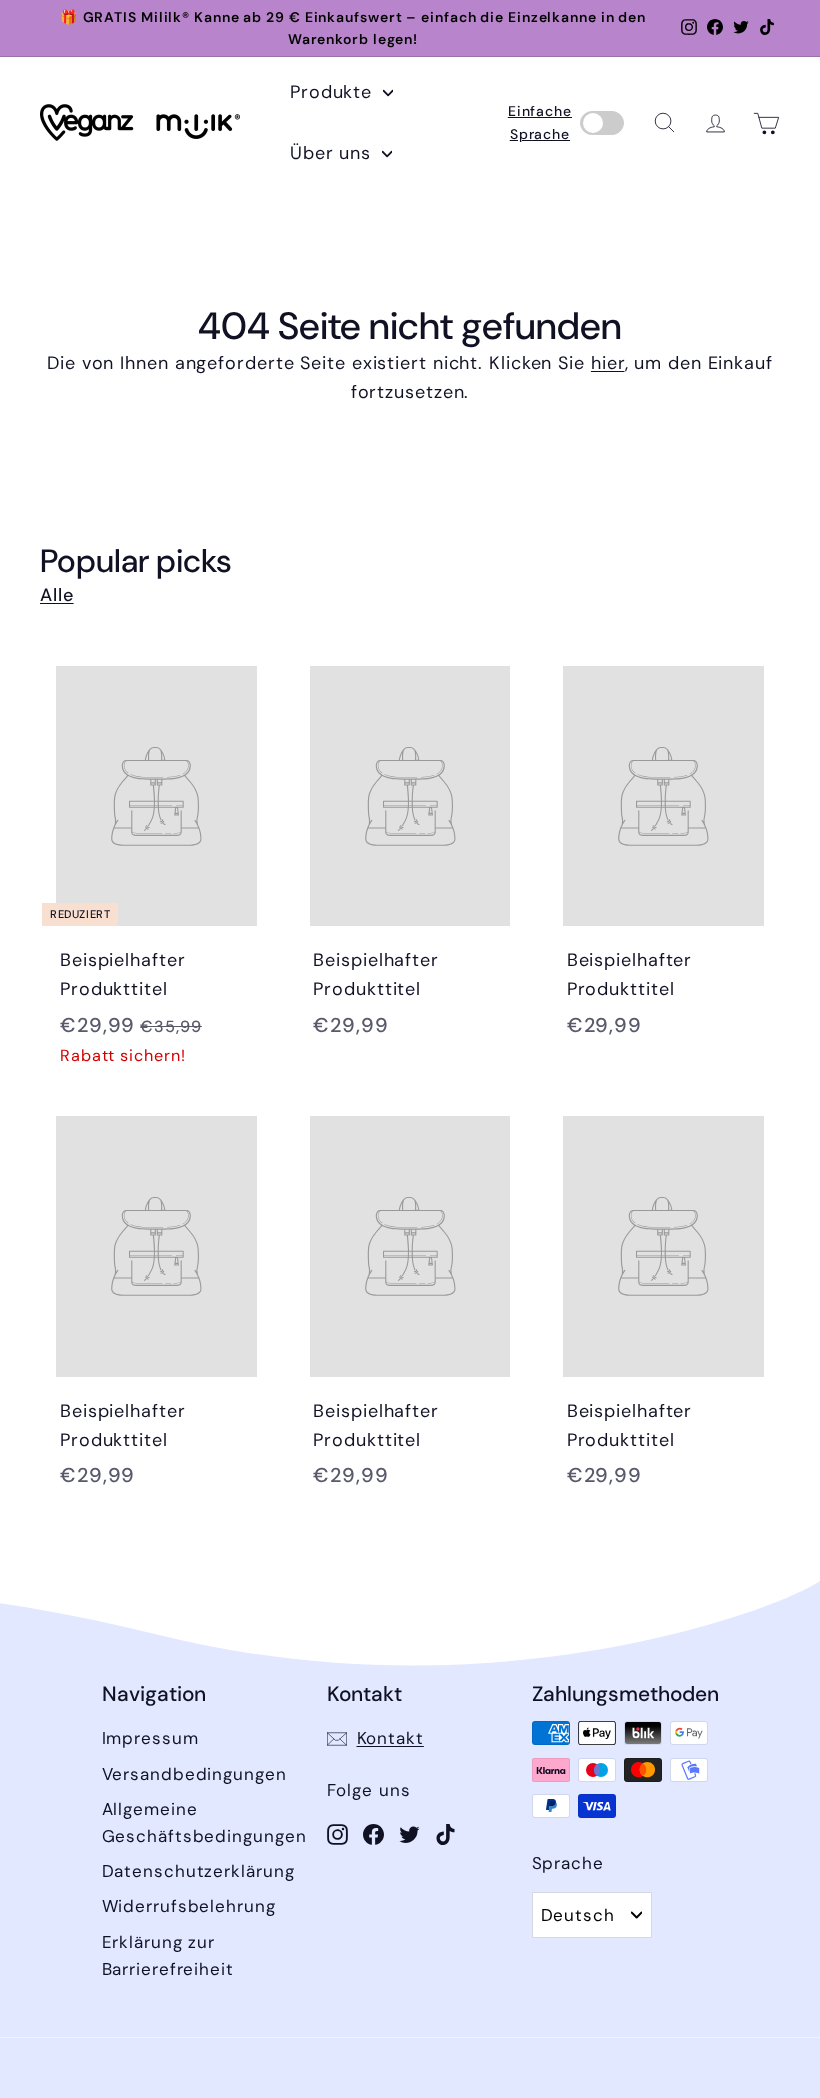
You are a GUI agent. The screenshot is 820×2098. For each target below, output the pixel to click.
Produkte (334, 92)
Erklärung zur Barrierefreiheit (168, 1955)
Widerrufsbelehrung (189, 1906)
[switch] (602, 123)
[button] (664, 122)
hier (608, 363)
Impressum (150, 1738)
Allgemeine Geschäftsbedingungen (204, 1822)
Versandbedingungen (194, 1774)
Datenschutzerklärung (198, 1871)
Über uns (333, 153)
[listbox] (592, 1915)
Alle (57, 595)
